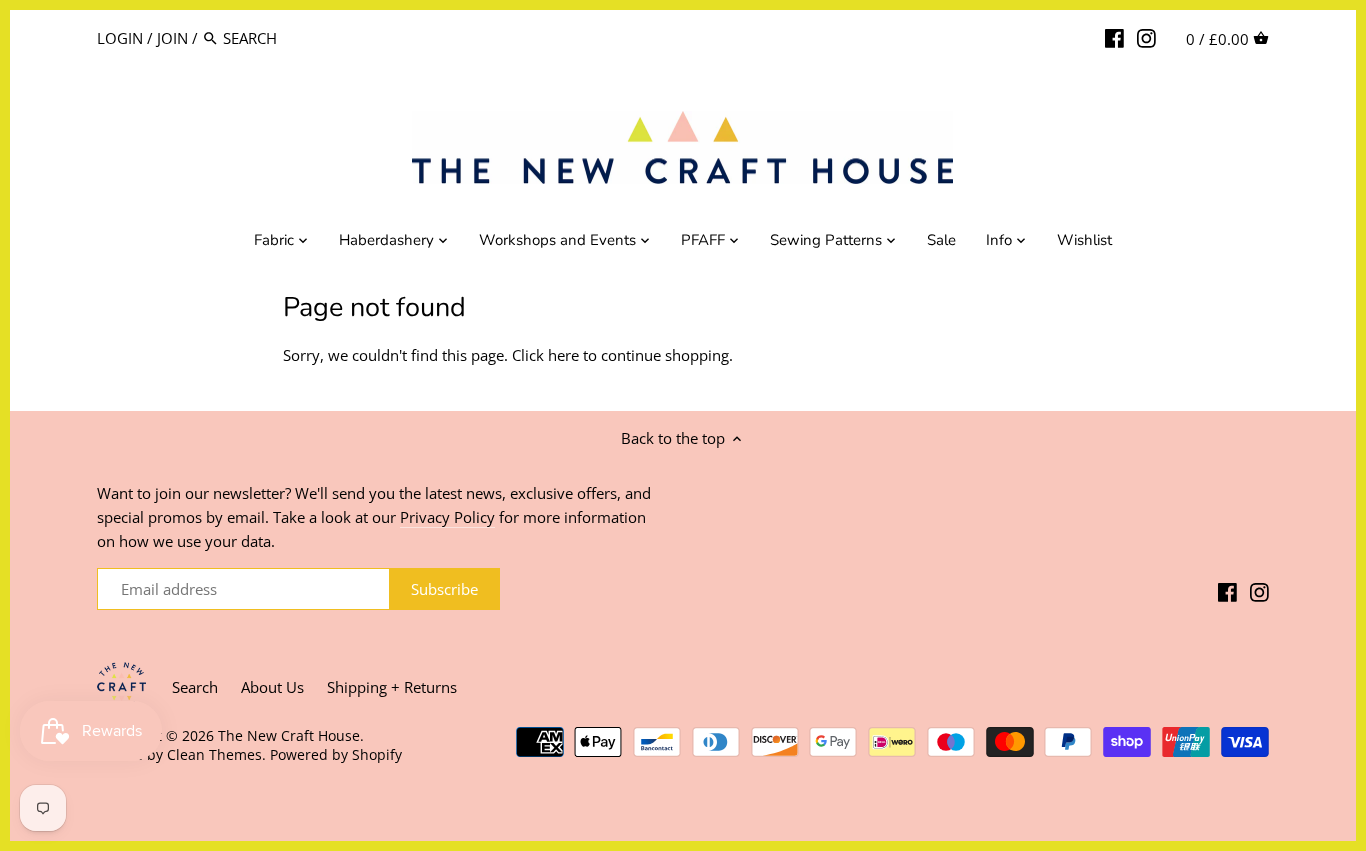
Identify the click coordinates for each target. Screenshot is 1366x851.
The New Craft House (289, 736)
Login (120, 38)
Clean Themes (214, 755)
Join (172, 38)
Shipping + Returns (392, 687)
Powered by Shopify (336, 755)
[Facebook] (1114, 37)
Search (195, 687)
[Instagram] (1146, 37)
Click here (545, 355)
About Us (272, 687)
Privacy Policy (447, 517)
